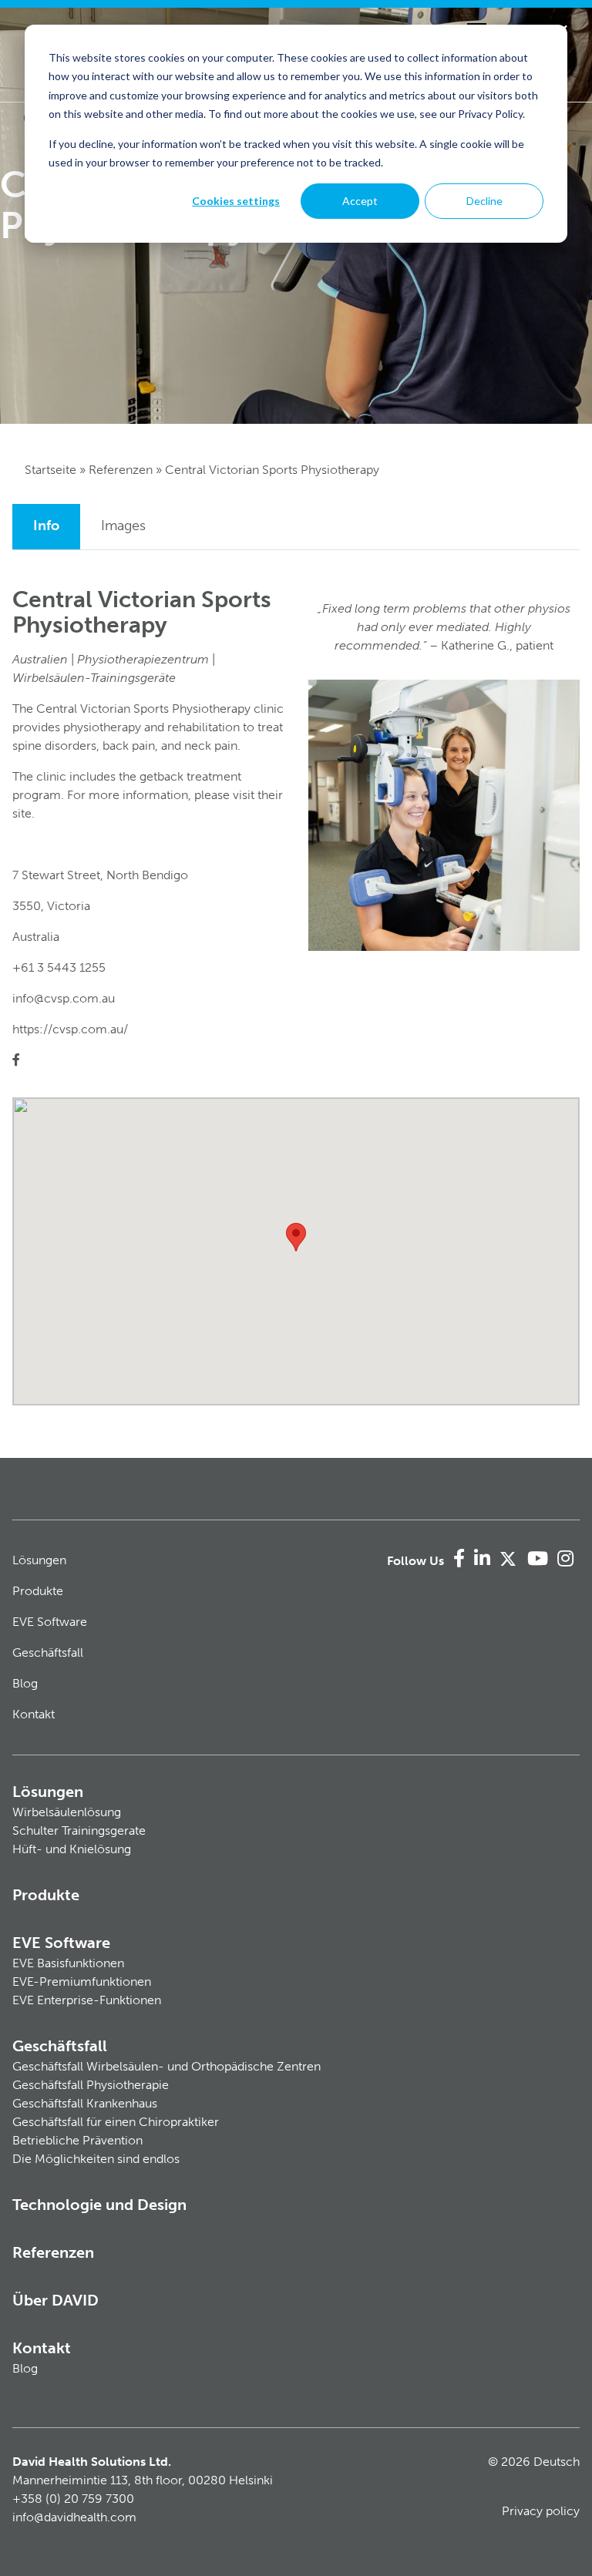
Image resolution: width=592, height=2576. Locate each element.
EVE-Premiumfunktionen (82, 1982)
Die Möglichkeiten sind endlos (96, 2159)
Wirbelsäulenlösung (67, 1812)
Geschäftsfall (48, 1652)
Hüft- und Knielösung (72, 1849)
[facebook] (16, 1060)
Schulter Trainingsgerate (79, 1830)
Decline (484, 201)
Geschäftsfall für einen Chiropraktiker (116, 2122)
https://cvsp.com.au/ (70, 1029)
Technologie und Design (99, 2205)
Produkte (38, 1591)
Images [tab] (123, 526)
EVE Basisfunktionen (68, 1963)
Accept (360, 201)
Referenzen (121, 470)
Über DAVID (55, 2300)
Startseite (50, 470)
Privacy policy (541, 2511)
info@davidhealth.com (74, 2517)
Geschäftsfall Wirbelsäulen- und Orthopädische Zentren (166, 2066)
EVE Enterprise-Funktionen (87, 2000)
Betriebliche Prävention (77, 2140)
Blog (25, 1683)
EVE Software (50, 1622)
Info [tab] (46, 526)
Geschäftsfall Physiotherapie (91, 2085)
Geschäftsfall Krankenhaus (85, 2103)
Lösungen (39, 1560)
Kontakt (34, 1714)
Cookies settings (236, 201)
